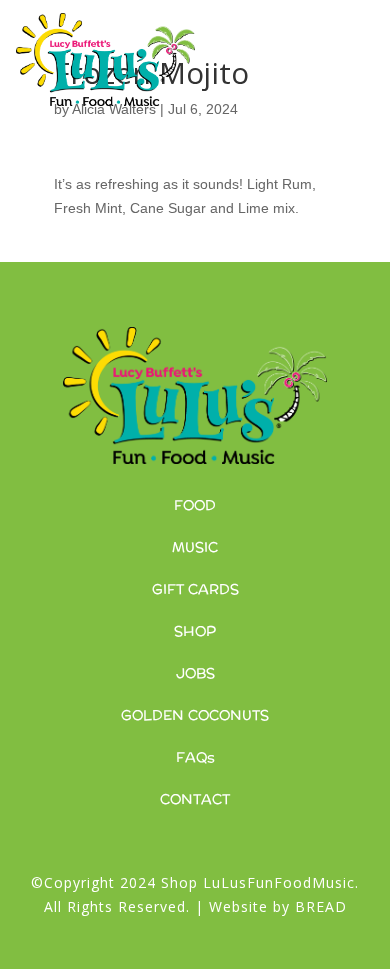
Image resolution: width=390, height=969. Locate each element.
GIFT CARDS (195, 589)
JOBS (195, 673)
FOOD (195, 505)
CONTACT (195, 799)
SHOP (195, 631)
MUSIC (195, 547)
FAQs (195, 757)
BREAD (321, 906)
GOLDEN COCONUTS (195, 715)
